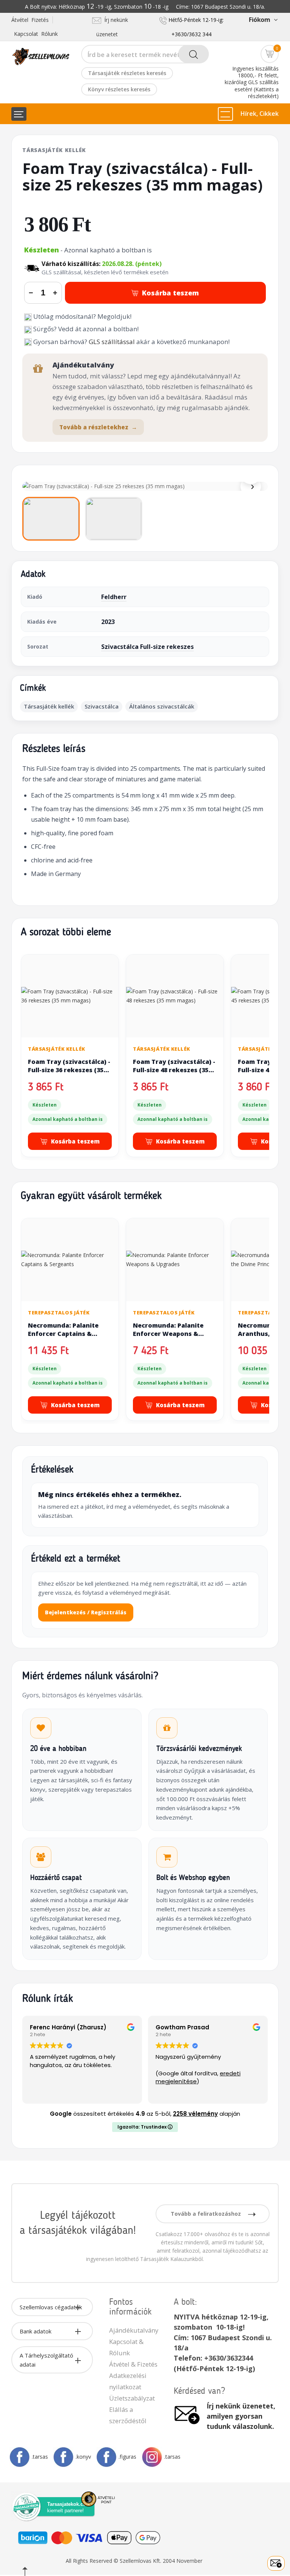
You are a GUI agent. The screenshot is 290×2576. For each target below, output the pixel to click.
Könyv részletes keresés (119, 89)
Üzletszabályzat (132, 2398)
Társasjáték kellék (49, 706)
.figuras (127, 2457)
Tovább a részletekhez (98, 427)
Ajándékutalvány (134, 2330)
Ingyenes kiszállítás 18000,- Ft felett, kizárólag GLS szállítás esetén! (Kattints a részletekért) (252, 82)
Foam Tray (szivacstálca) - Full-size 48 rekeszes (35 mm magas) (174, 1070)
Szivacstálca (102, 706)
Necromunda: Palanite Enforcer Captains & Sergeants (63, 1333)
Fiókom (259, 20)
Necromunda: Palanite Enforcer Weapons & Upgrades (168, 1333)
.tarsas (40, 2457)
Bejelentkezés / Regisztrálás (86, 1612)
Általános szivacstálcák (162, 706)
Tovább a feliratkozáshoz (207, 2214)
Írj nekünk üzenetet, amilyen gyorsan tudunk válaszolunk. (241, 2416)
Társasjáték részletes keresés (127, 73)
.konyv (83, 2457)
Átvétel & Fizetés (133, 2364)
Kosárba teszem (170, 293)
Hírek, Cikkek (260, 114)
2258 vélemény (195, 2114)
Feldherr (114, 597)
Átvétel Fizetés (30, 20)
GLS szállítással (112, 342)
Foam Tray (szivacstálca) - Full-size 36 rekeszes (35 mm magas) (69, 1070)
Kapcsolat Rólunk (36, 34)
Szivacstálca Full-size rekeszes (147, 647)
